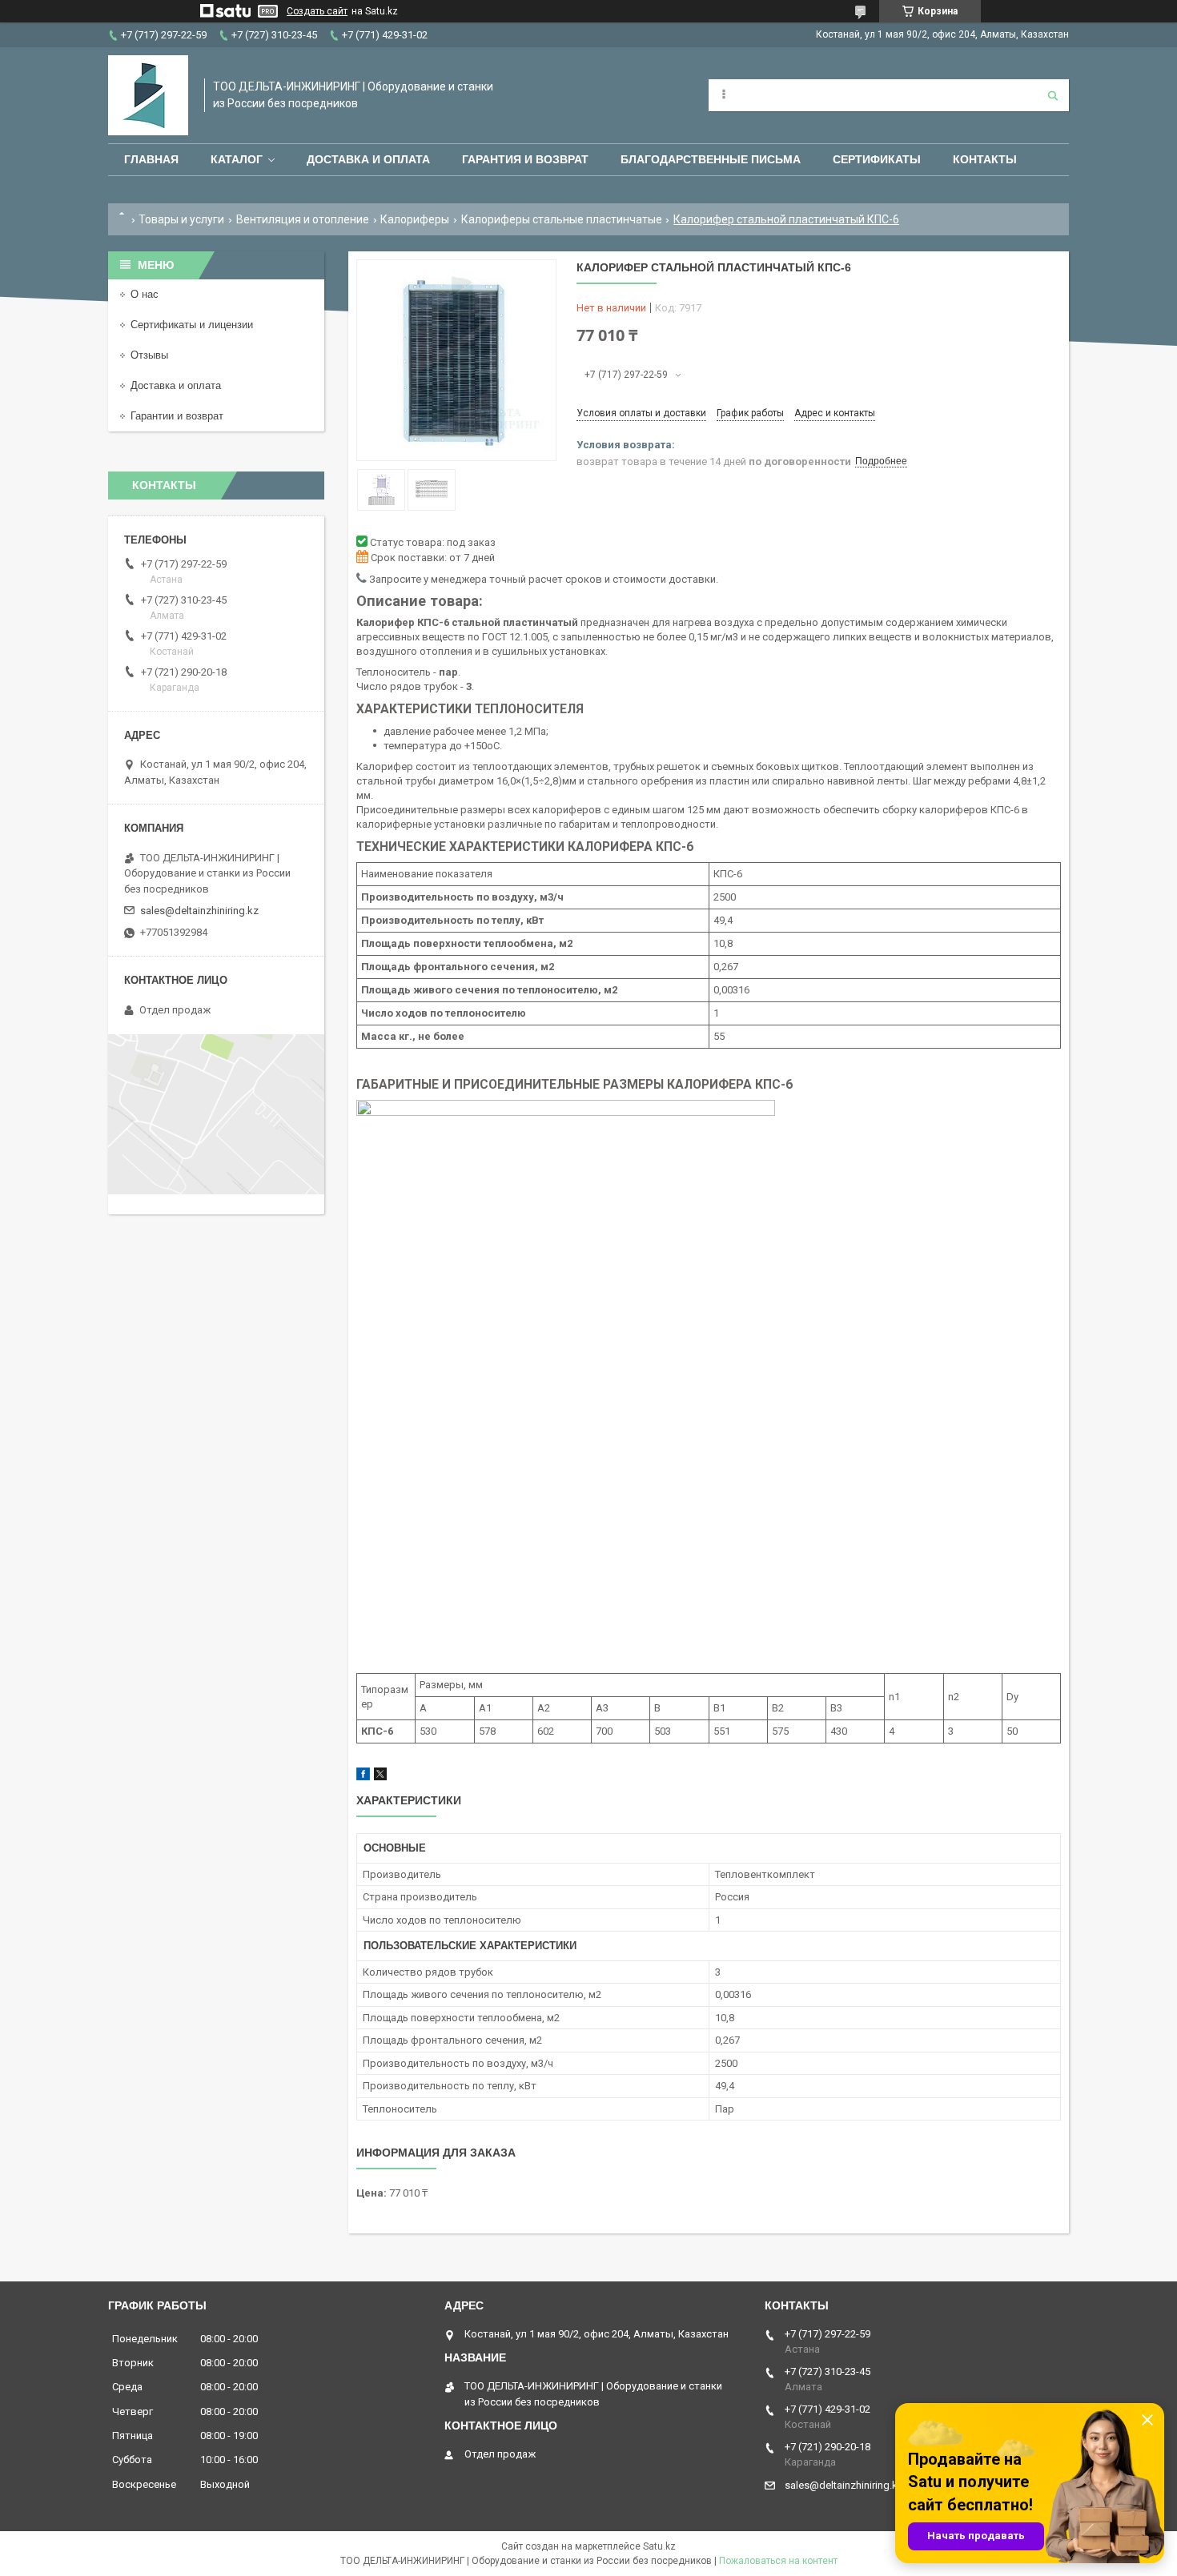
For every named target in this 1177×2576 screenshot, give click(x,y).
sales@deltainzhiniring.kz (199, 911)
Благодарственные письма (711, 159)
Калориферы (415, 219)
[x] (380, 1777)
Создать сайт (317, 11)
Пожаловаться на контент (778, 2561)
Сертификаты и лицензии (192, 325)
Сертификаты (877, 159)
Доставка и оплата (368, 159)
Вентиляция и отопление (303, 219)
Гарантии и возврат (177, 416)
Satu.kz (659, 2546)
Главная (151, 159)
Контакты (985, 159)
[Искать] (1053, 95)
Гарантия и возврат (525, 159)
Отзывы (149, 355)
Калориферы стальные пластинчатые (562, 219)
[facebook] (363, 1777)
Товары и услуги (181, 219)
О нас (145, 294)
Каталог (237, 159)
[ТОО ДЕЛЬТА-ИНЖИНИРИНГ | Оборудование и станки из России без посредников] (148, 95)
